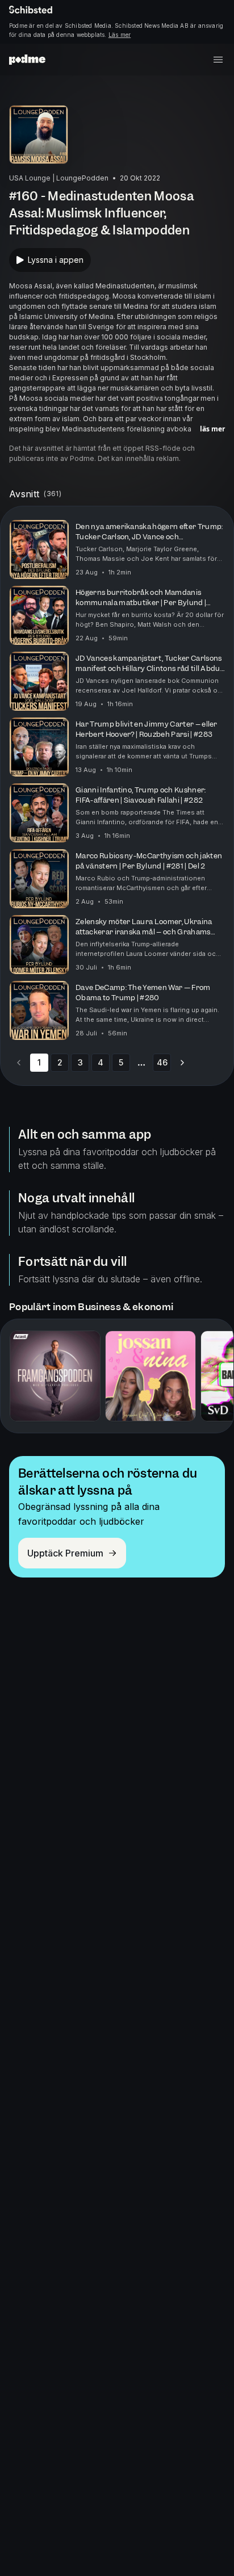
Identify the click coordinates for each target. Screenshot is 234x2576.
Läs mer (120, 35)
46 (162, 1062)
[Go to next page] (182, 1063)
